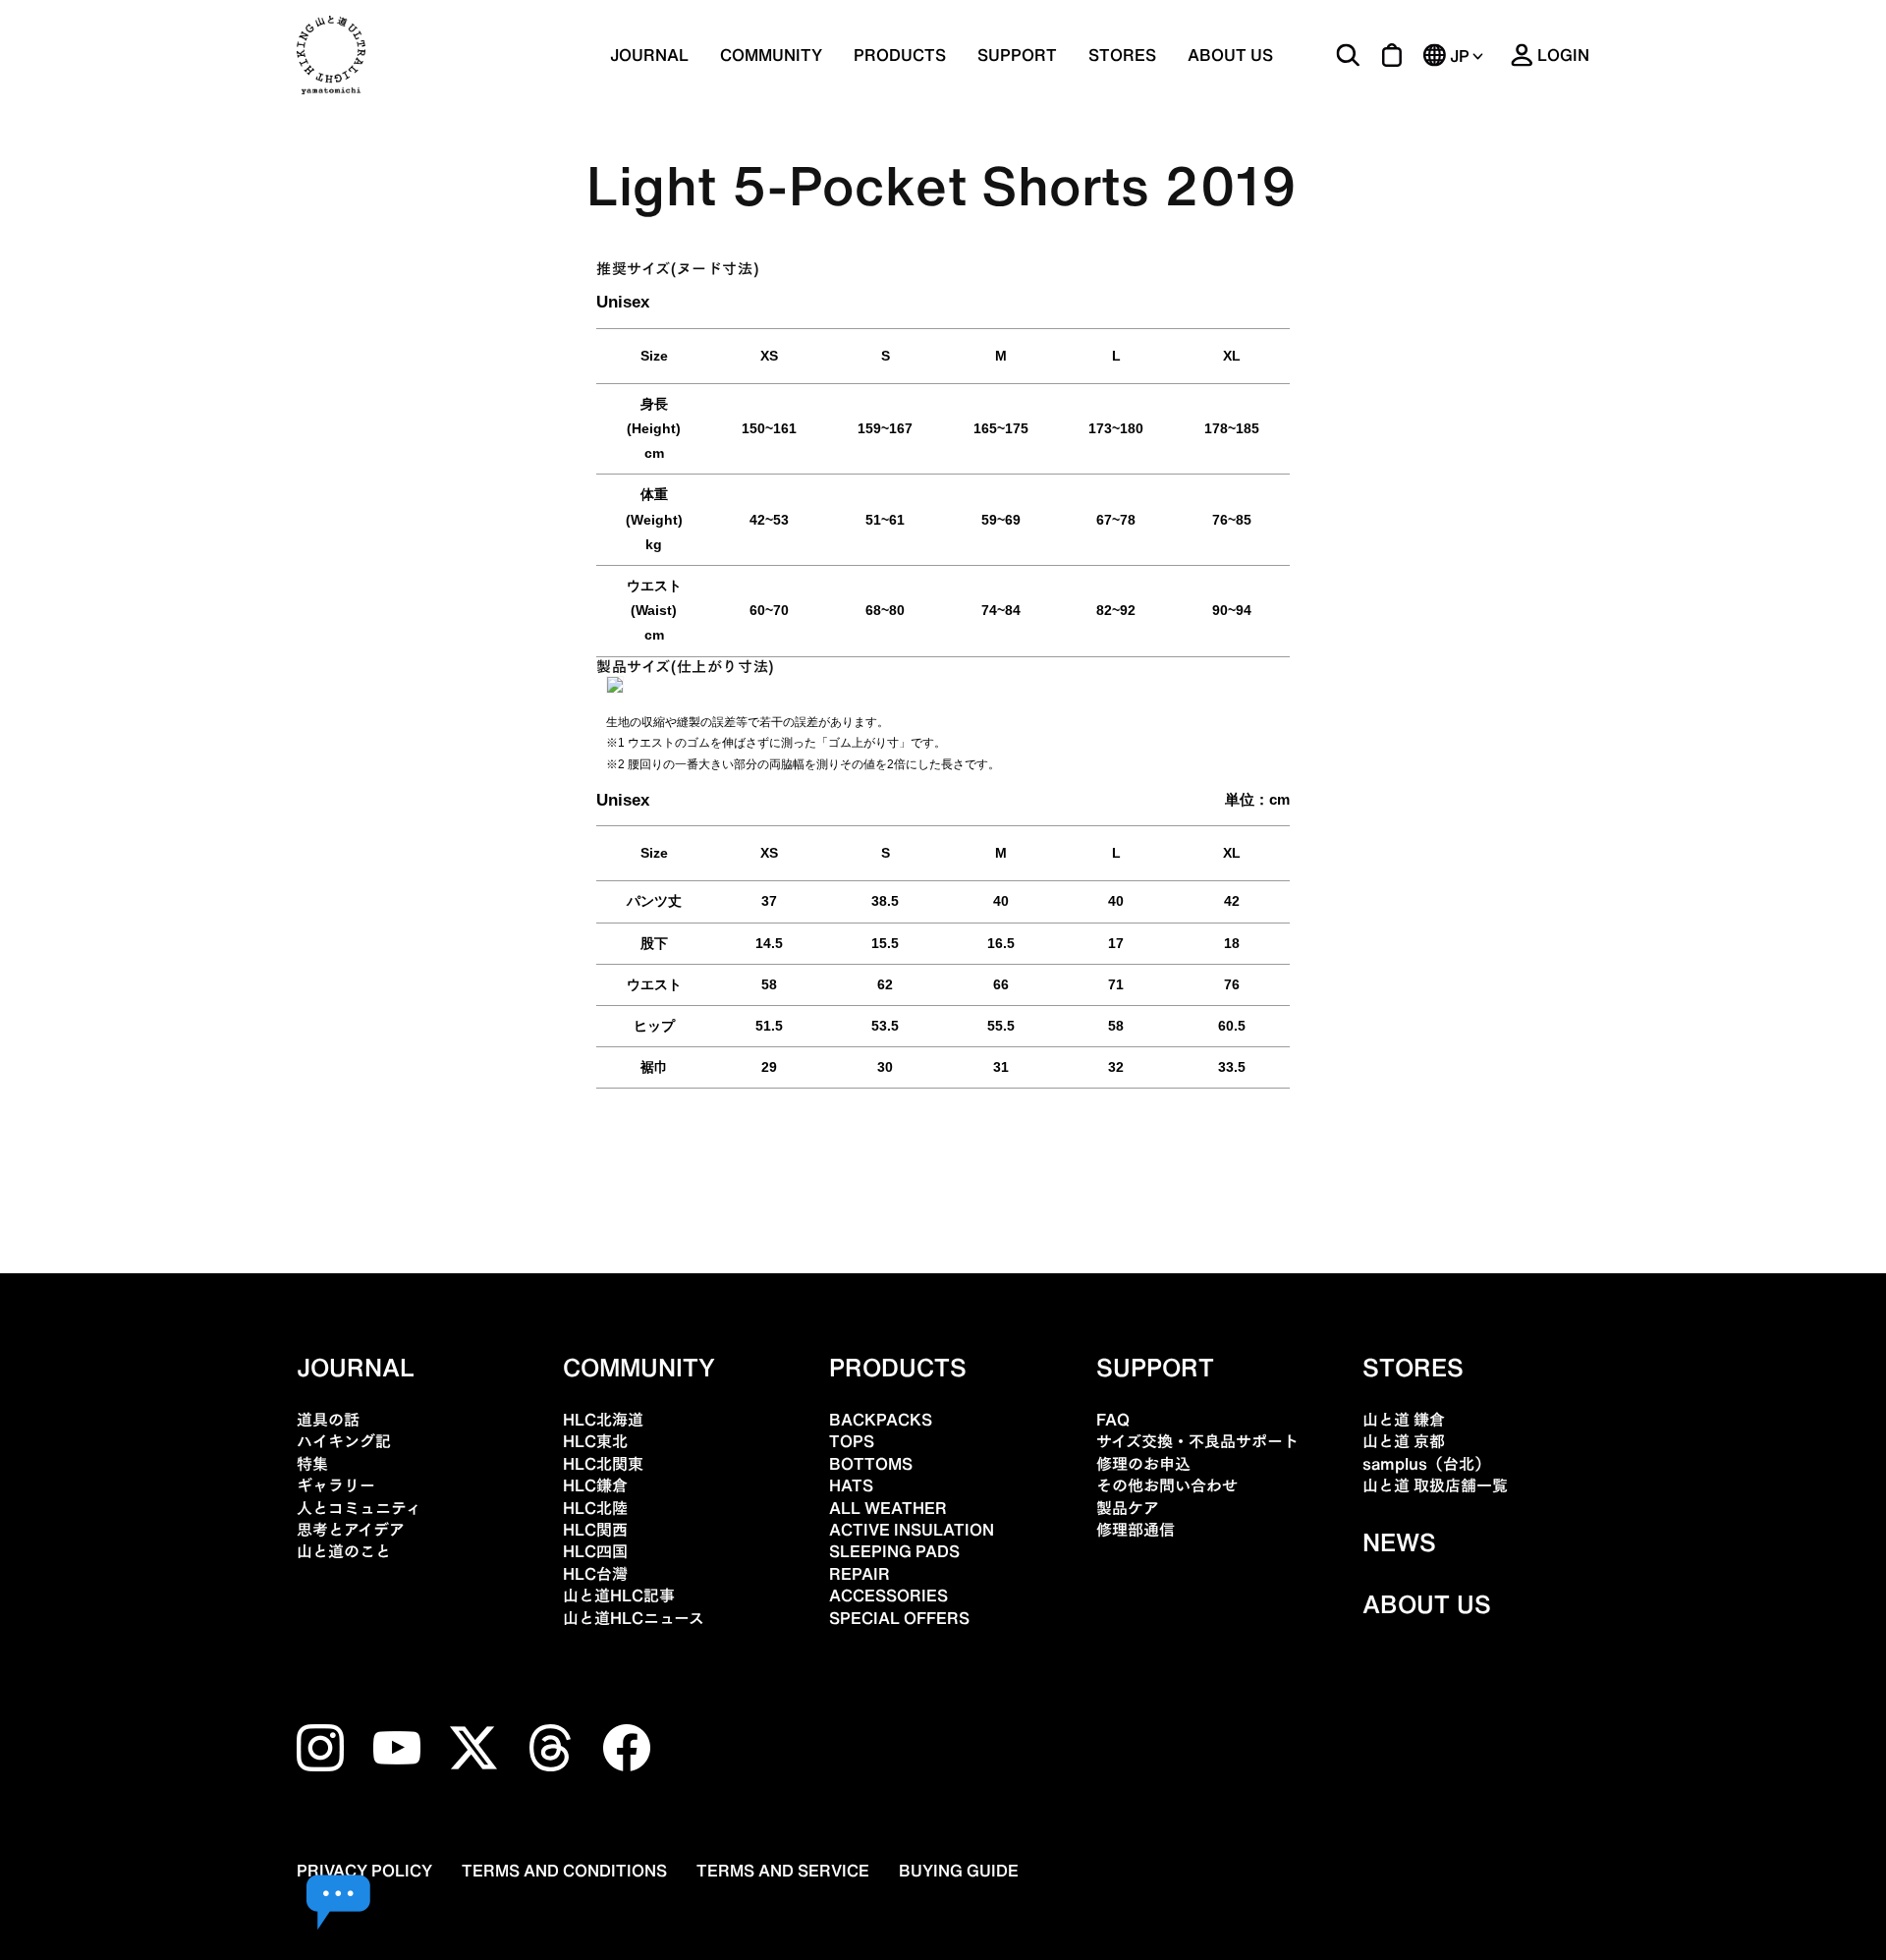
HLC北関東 (603, 1464)
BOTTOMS (871, 1464)
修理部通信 (1136, 1530)
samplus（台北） (1426, 1464)
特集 (312, 1464)
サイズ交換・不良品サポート (1197, 1441)
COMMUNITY (771, 55)
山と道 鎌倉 (1404, 1420)
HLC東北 (595, 1441)
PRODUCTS (898, 1368)
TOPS (852, 1441)
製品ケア (1128, 1508)
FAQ (1113, 1420)
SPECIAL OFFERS (899, 1618)
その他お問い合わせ (1167, 1485)
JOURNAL (649, 55)
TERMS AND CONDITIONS (564, 1871)
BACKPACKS (881, 1420)
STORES (1122, 55)
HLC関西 (595, 1530)
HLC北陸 (595, 1508)
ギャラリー (336, 1485)
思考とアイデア (351, 1530)
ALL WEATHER (888, 1508)
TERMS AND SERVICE (783, 1871)
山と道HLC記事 (619, 1596)
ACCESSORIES (888, 1596)
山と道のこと (344, 1551)
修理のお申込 (1143, 1464)
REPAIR (860, 1574)
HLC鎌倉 (595, 1485)
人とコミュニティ (359, 1508)
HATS (851, 1485)
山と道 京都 (1404, 1441)
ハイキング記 (344, 1441)
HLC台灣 (595, 1574)
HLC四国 (595, 1551)
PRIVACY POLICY (364, 1871)
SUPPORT (1017, 55)
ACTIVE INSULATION (912, 1530)
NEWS (1399, 1542)
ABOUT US (1230, 55)
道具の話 (328, 1420)
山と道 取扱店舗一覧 (1435, 1485)
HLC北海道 (603, 1420)
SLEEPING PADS (894, 1551)
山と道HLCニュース (634, 1618)
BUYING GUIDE (959, 1871)
